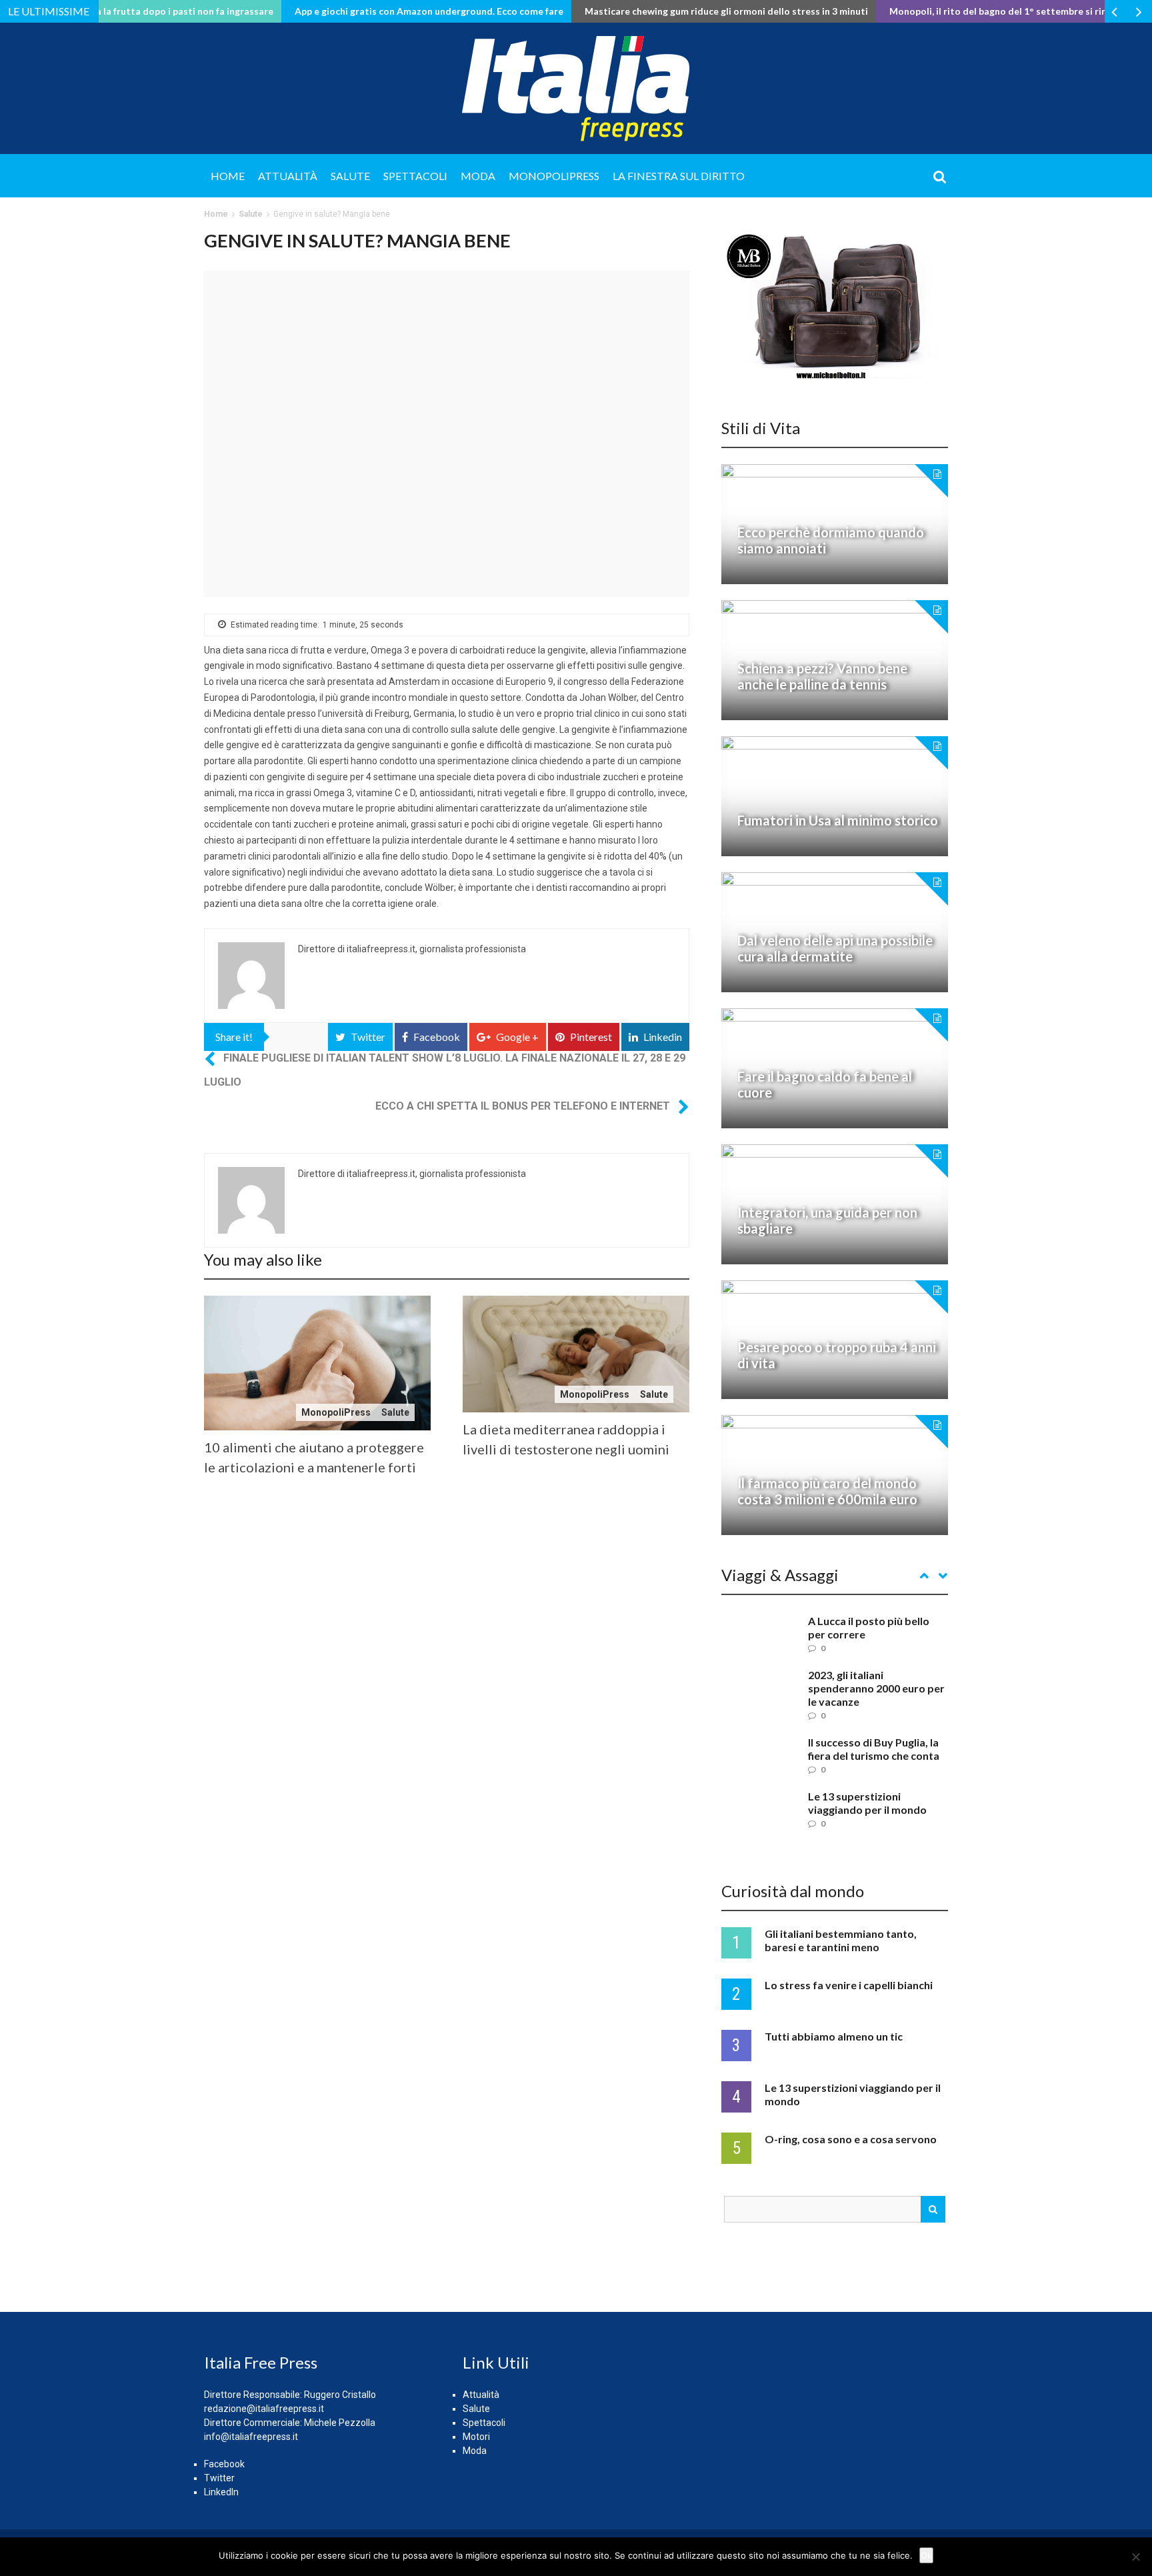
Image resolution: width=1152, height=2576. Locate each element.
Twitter (219, 2478)
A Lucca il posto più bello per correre (869, 1627)
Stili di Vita (761, 428)
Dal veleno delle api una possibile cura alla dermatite (835, 948)
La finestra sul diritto (679, 176)
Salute (350, 176)
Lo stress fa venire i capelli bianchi (849, 1985)
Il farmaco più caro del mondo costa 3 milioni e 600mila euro (827, 1491)
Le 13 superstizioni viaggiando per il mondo (867, 1803)
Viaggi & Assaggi (780, 1575)
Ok (926, 2555)
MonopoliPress (554, 176)
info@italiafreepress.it (251, 2437)
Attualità (288, 176)
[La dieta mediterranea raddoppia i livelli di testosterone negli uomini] (576, 1354)
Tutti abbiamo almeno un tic (834, 2036)
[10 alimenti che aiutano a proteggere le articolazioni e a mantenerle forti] (317, 1363)
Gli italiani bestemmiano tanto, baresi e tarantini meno (841, 1940)
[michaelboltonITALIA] (835, 306)
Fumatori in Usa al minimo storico (838, 820)
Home (228, 176)
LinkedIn (221, 2492)
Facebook (224, 2464)
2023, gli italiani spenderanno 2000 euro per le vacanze (876, 1688)
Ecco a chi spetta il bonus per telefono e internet (523, 1106)
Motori (476, 2437)
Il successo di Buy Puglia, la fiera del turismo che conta (874, 1749)
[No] (1135, 2557)
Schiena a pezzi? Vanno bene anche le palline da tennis (822, 676)
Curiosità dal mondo (793, 1891)
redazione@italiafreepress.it (264, 2409)
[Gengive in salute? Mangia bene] (447, 434)
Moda (478, 176)
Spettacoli (415, 176)
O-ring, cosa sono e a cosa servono (851, 2139)
